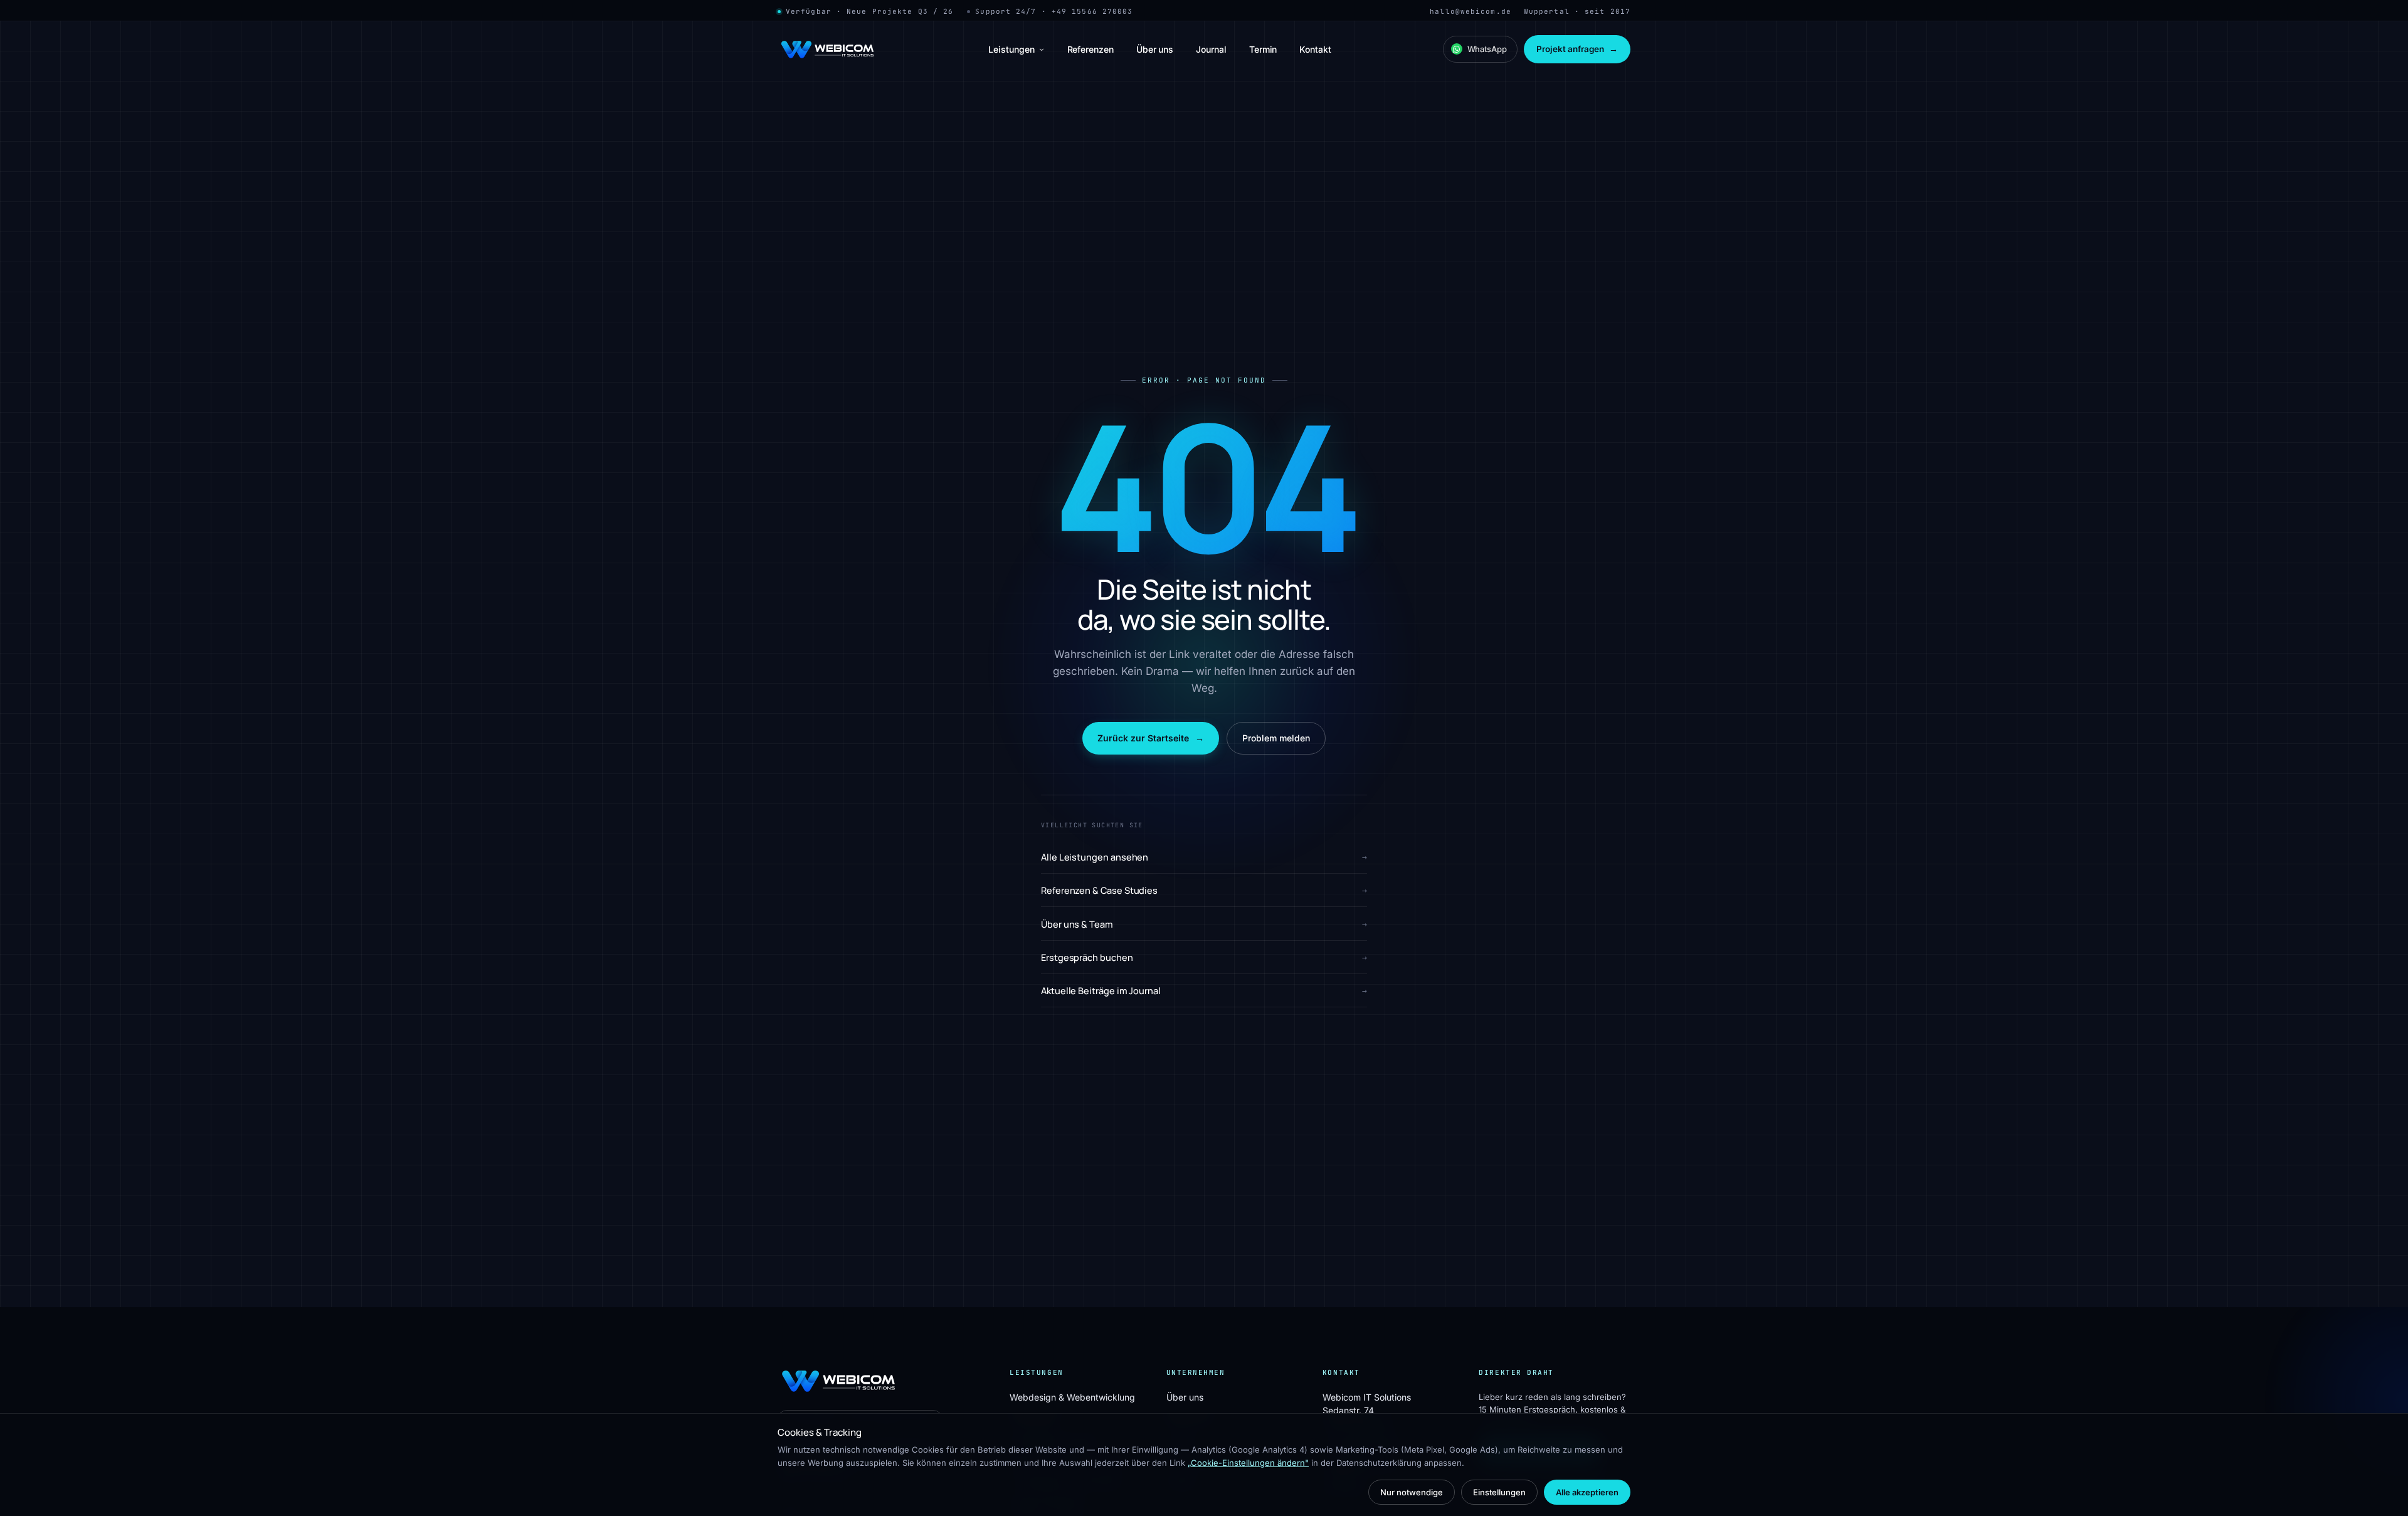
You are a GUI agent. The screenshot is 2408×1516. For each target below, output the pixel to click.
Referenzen (1090, 49)
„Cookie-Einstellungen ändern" (1248, 1463)
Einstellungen (1499, 1492)
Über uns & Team (1204, 924)
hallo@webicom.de (1471, 11)
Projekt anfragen (1577, 49)
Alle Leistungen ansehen (1204, 857)
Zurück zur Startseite (1151, 738)
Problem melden (1276, 738)
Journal (1211, 49)
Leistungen (1011, 49)
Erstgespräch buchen (1204, 957)
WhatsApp (1487, 49)
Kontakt (1315, 49)
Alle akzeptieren (1587, 1492)
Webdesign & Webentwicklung (1072, 1397)
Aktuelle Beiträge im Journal (1204, 991)
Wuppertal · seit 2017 (1577, 11)
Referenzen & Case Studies (1204, 890)
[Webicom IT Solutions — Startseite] (827, 50)
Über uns (1155, 49)
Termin (1263, 49)
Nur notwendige (1412, 1492)
